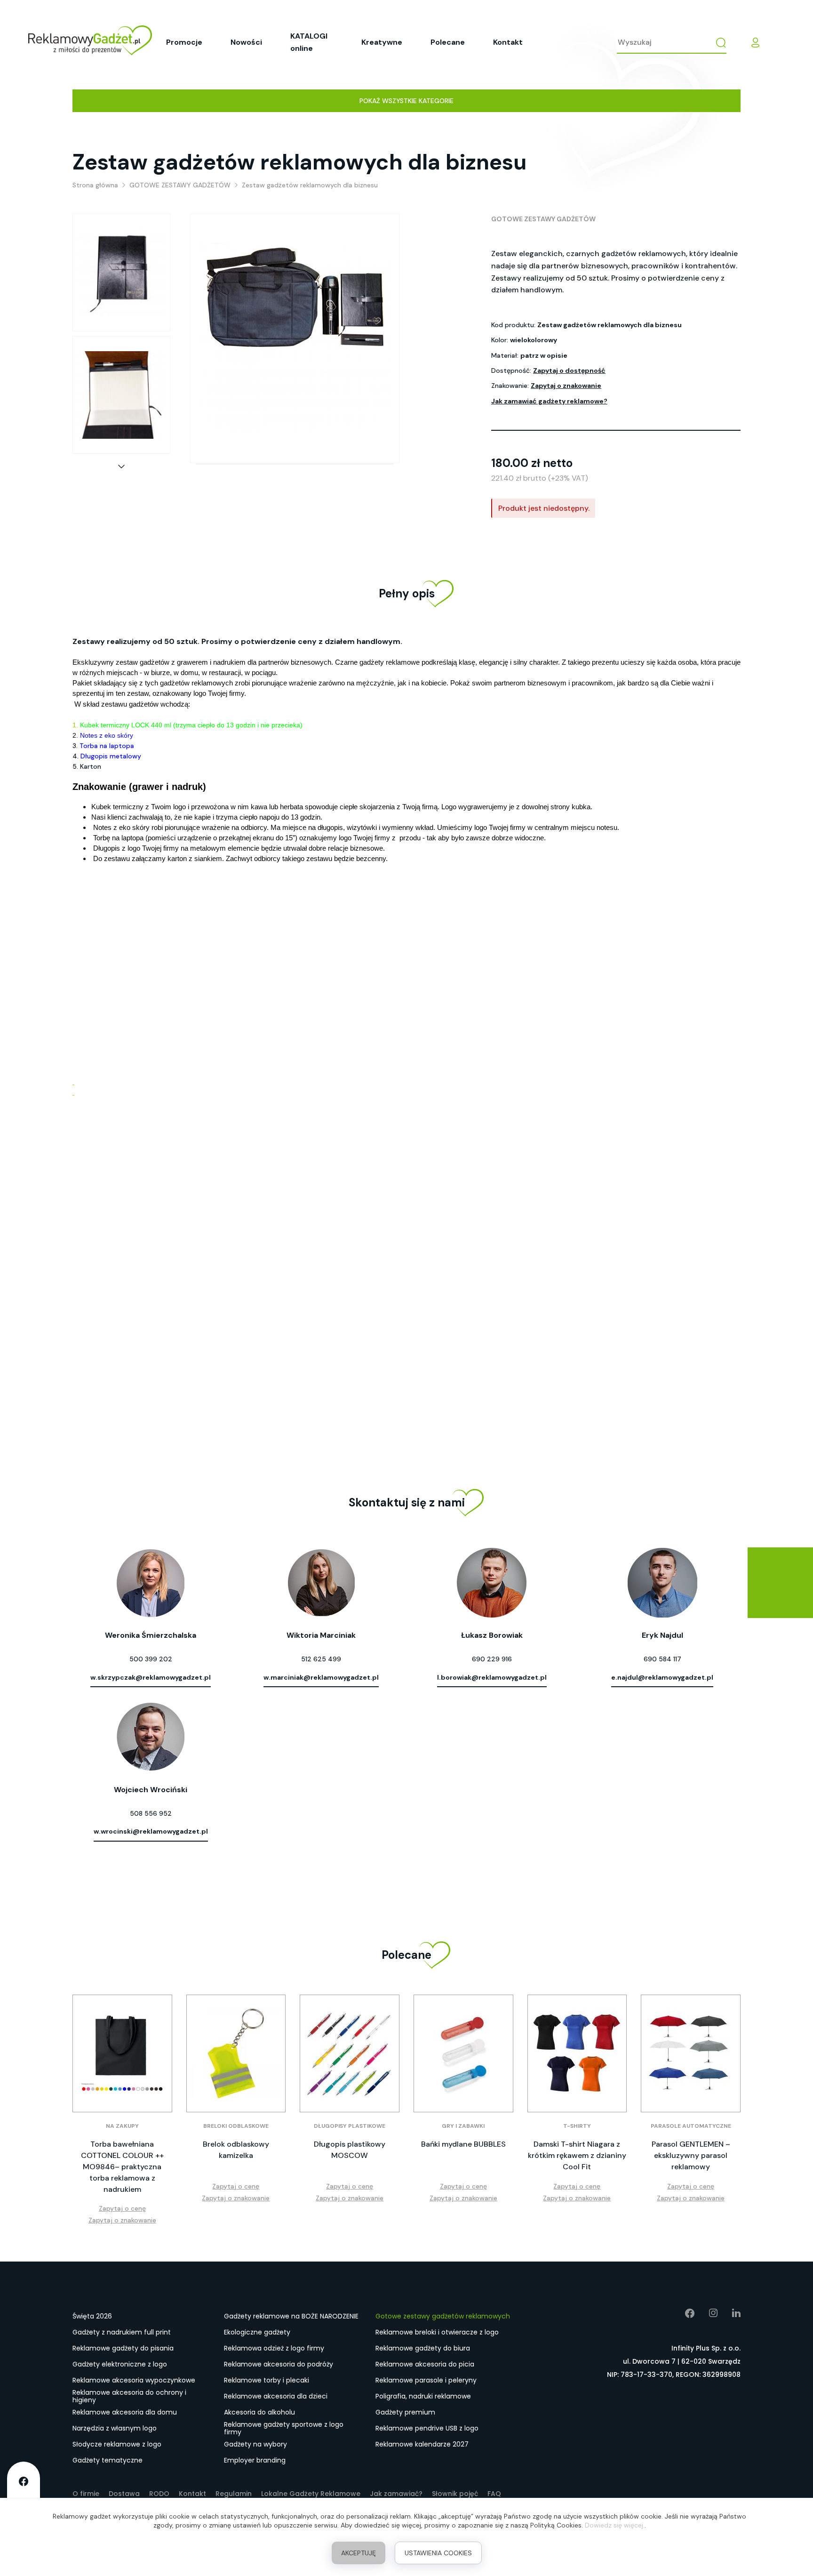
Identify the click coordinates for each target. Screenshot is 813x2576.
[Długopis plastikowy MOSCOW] (350, 2053)
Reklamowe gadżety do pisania (123, 2348)
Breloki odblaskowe (236, 2126)
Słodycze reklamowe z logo (117, 2444)
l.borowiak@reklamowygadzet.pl (492, 1677)
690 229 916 (492, 1659)
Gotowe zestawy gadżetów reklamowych (443, 2316)
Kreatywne (382, 42)
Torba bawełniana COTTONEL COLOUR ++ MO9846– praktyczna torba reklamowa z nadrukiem (122, 2167)
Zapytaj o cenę (122, 2208)
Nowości (246, 42)
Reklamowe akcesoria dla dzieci (276, 2396)
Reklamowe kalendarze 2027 (422, 2444)
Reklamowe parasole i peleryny (426, 2380)
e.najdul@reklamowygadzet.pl (662, 1677)
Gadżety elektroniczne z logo (120, 2364)
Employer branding (255, 2460)
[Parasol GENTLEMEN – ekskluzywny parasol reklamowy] (691, 2053)
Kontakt (508, 42)
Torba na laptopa (107, 746)
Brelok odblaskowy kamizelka (236, 2150)
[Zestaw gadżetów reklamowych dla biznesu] (121, 273)
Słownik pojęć (455, 2494)
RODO (159, 2494)
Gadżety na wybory (255, 2444)
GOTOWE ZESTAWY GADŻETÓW (543, 219)
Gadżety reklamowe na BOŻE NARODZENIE (291, 2316)
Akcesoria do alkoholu (259, 2412)
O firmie (86, 2494)
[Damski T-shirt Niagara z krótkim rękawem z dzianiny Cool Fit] (577, 2053)
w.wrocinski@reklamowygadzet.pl (151, 1831)
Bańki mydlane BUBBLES (463, 2144)
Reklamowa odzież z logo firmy (274, 2348)
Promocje (184, 42)
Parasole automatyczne (691, 2126)
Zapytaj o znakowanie (566, 386)
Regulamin (234, 2494)
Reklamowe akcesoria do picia (425, 2364)
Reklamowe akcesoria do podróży (279, 2364)
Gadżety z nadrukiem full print (122, 2332)
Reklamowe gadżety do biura (423, 2348)
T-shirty (577, 2126)
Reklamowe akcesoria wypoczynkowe (134, 2380)
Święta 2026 (92, 2316)
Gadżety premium (405, 2412)
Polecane (448, 42)
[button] (121, 467)
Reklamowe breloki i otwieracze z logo (437, 2332)
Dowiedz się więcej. (615, 2525)
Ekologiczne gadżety (257, 2332)
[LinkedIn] (729, 2313)
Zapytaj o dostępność (569, 370)
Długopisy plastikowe (350, 2126)
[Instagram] (706, 2313)
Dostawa (124, 2494)
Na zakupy (122, 2126)
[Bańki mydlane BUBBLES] (463, 2053)
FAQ (494, 2494)
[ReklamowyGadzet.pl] (90, 42)
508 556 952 (151, 1813)
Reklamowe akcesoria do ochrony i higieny (129, 2397)
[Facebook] (683, 2313)
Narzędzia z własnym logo (115, 2428)
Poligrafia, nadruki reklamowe (423, 2396)
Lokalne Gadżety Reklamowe (311, 2494)
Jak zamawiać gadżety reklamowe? (549, 401)
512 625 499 (321, 1659)
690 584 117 (662, 1659)
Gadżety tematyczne (108, 2460)
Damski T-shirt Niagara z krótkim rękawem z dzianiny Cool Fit (577, 2155)
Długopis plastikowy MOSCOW (350, 2150)
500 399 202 (151, 1659)
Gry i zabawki (463, 2126)
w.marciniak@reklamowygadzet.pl (321, 1677)
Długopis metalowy (111, 756)
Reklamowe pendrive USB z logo (427, 2428)
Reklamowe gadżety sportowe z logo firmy (284, 2429)
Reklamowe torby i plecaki (267, 2380)
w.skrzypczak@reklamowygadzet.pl (151, 1677)
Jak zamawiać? (396, 2494)
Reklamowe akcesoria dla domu (125, 2412)
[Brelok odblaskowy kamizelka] (236, 2053)
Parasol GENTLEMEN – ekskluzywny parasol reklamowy (691, 2155)
